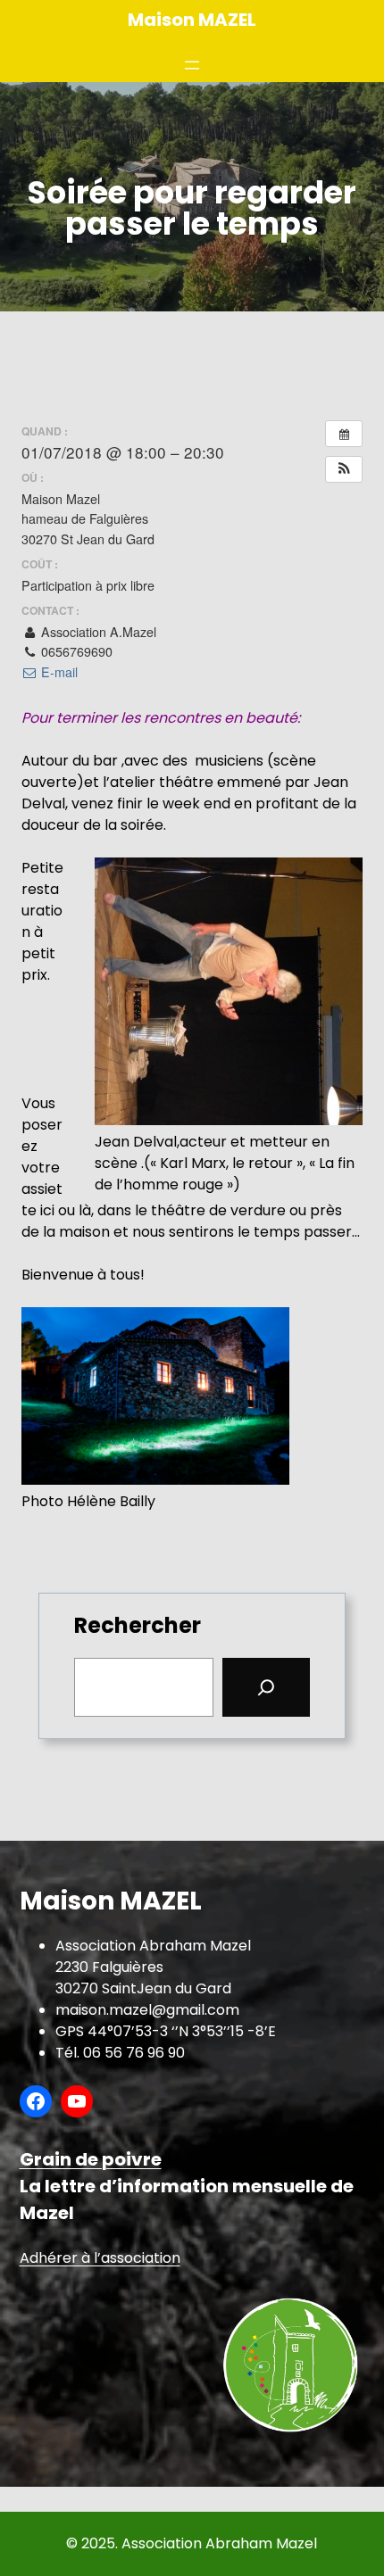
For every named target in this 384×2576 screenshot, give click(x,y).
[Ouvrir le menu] (192, 65)
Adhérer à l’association (100, 2258)
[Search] (266, 1687)
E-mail (58, 672)
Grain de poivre (91, 2159)
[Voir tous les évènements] (344, 434)
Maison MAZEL (192, 20)
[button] (344, 469)
